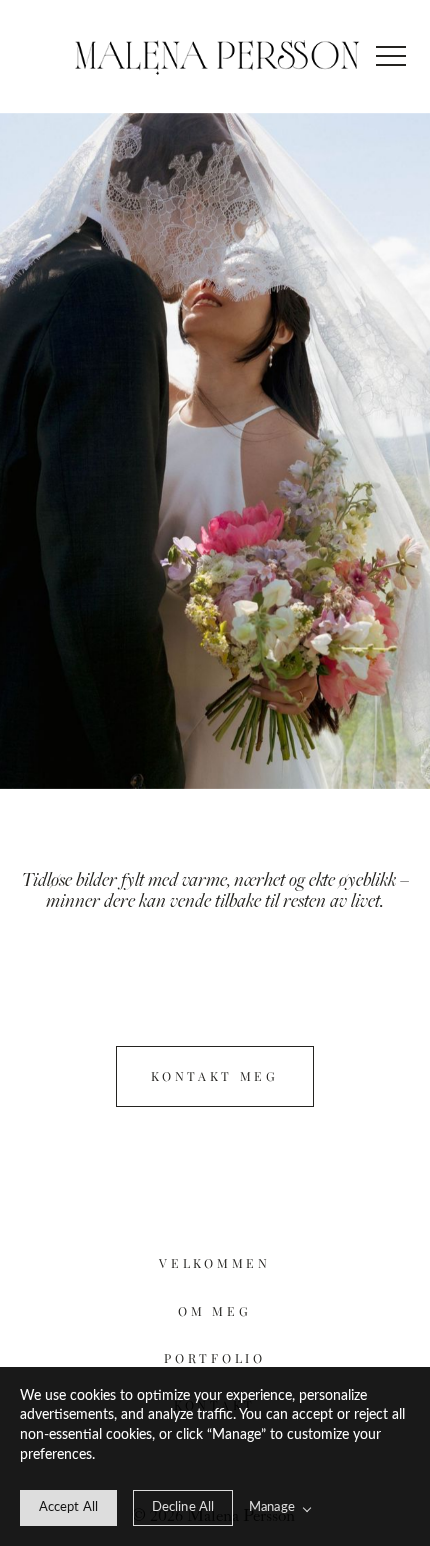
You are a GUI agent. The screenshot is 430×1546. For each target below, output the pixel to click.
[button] (391, 56)
